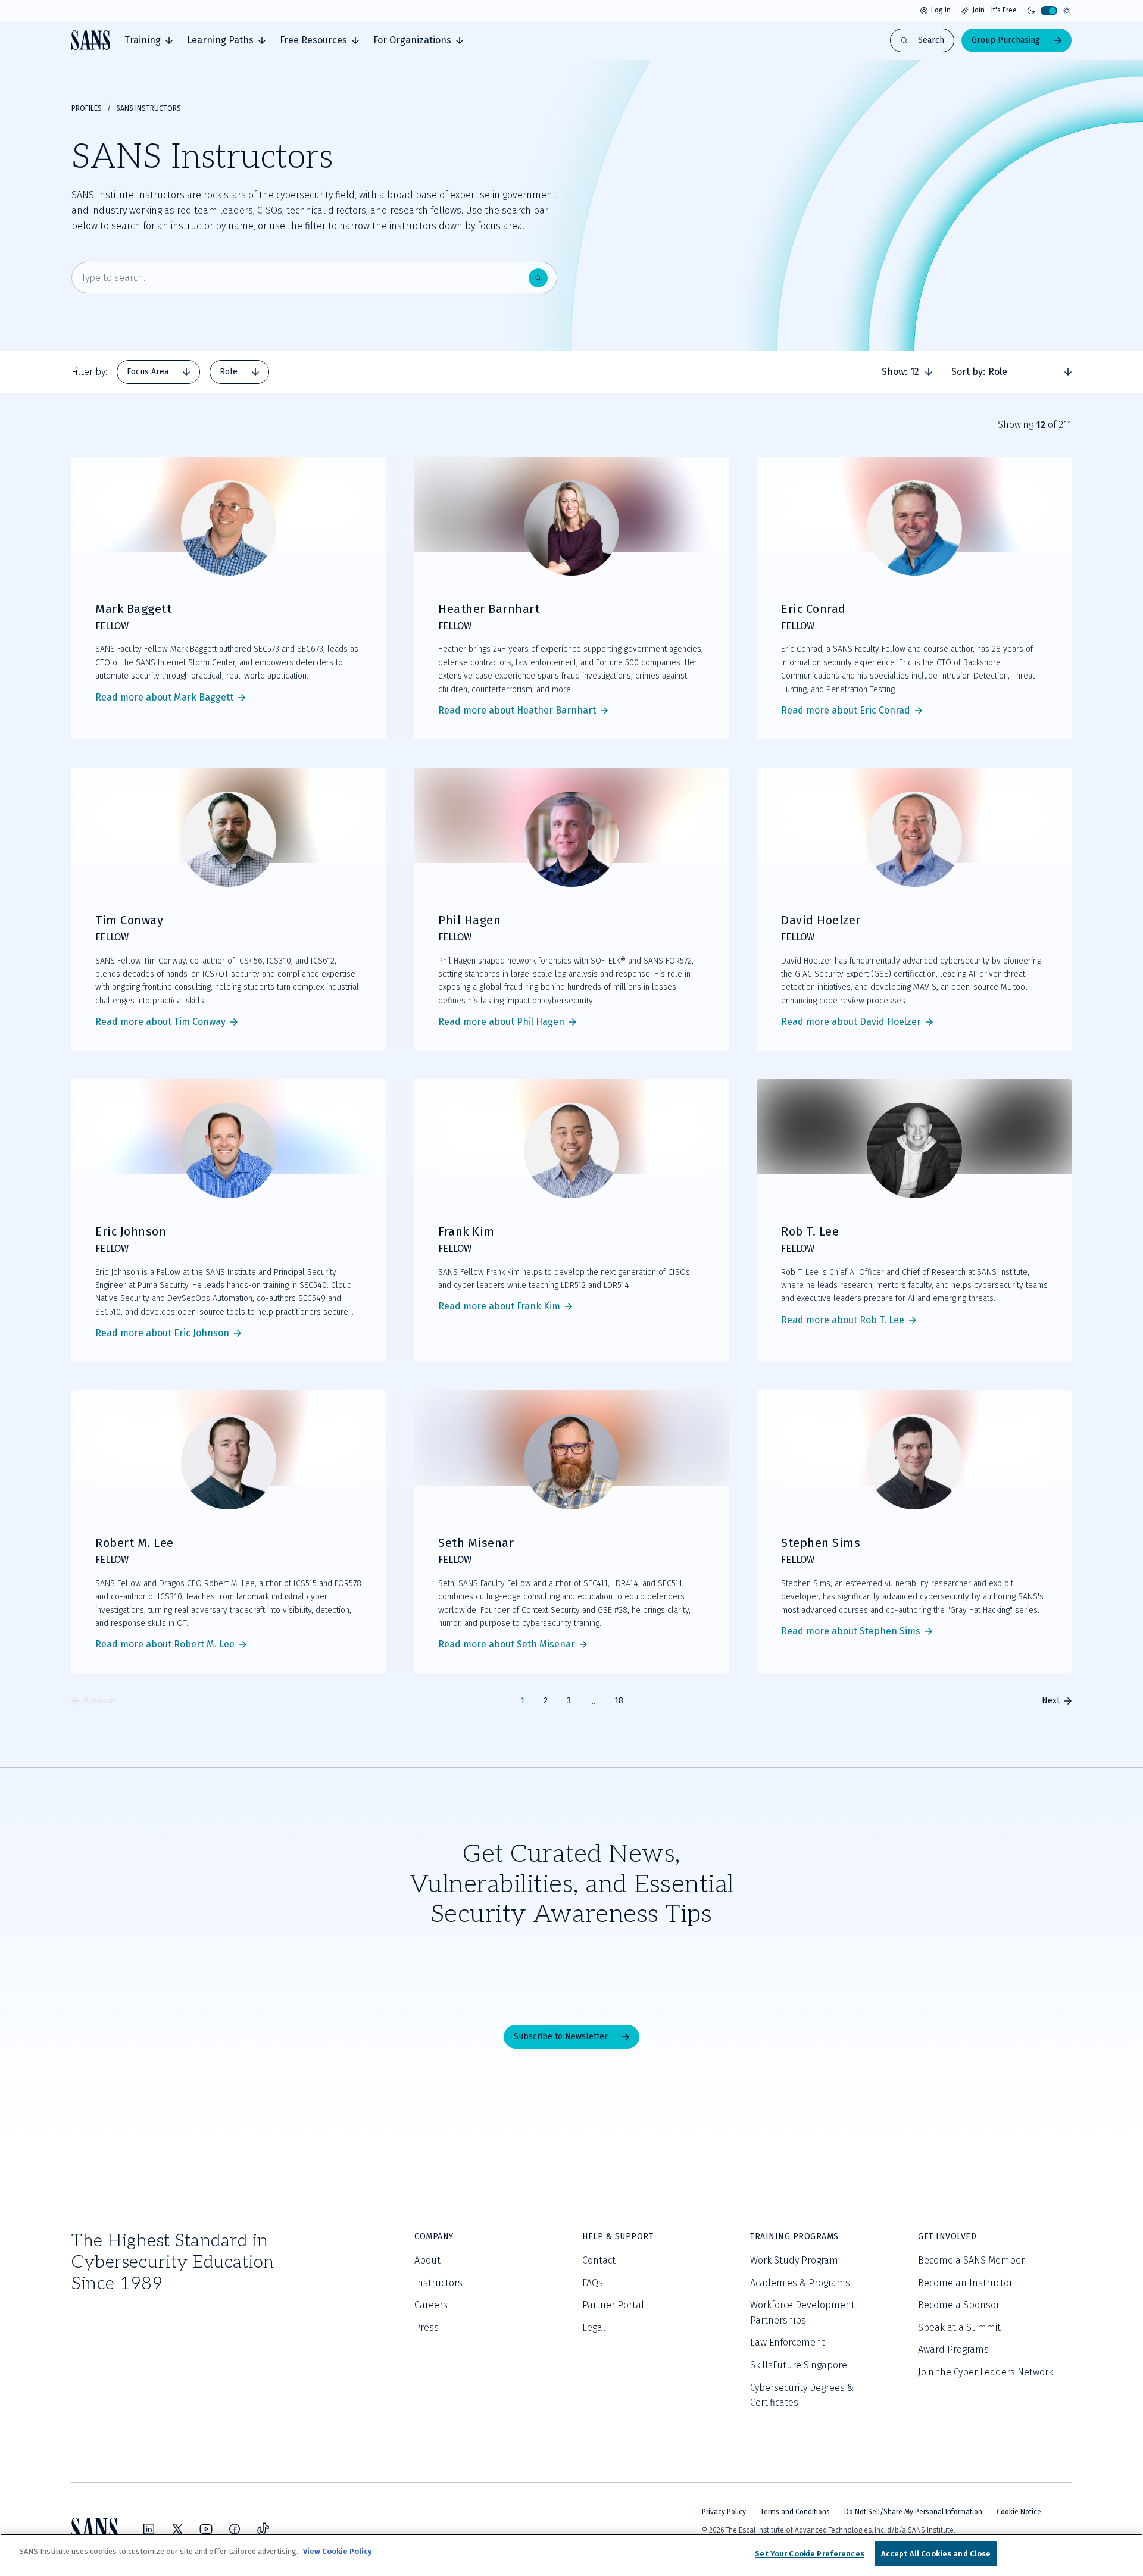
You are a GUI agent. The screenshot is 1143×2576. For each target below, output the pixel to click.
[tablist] (193, 372)
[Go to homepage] (91, 40)
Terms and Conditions (795, 2512)
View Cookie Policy (338, 2551)
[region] (571, 2555)
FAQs (593, 2283)
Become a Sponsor (959, 2305)
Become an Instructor (965, 2283)
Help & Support (618, 2236)
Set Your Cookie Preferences (810, 2554)
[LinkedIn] (149, 2529)
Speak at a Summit (959, 2328)
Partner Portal (613, 2305)
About (427, 2260)
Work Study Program (794, 2260)
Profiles (87, 108)
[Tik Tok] (263, 2529)
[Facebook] (235, 2529)
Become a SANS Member (971, 2260)
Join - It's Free (994, 10)
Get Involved (947, 2236)
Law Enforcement (788, 2342)
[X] (177, 2529)
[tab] (149, 40)
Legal (594, 2328)
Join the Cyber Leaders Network (986, 2372)
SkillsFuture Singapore (799, 2365)
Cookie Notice (1019, 2512)
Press (427, 2328)
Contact (599, 2260)
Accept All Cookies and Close (936, 2554)
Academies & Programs (800, 2283)
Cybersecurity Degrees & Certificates (802, 2395)
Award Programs (953, 2350)
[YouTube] (206, 2529)
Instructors (438, 2283)
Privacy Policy (724, 2512)
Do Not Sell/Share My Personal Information (913, 2512)
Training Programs (794, 2236)
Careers (431, 2305)
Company (434, 2236)
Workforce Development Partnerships (802, 2313)
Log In (941, 10)
